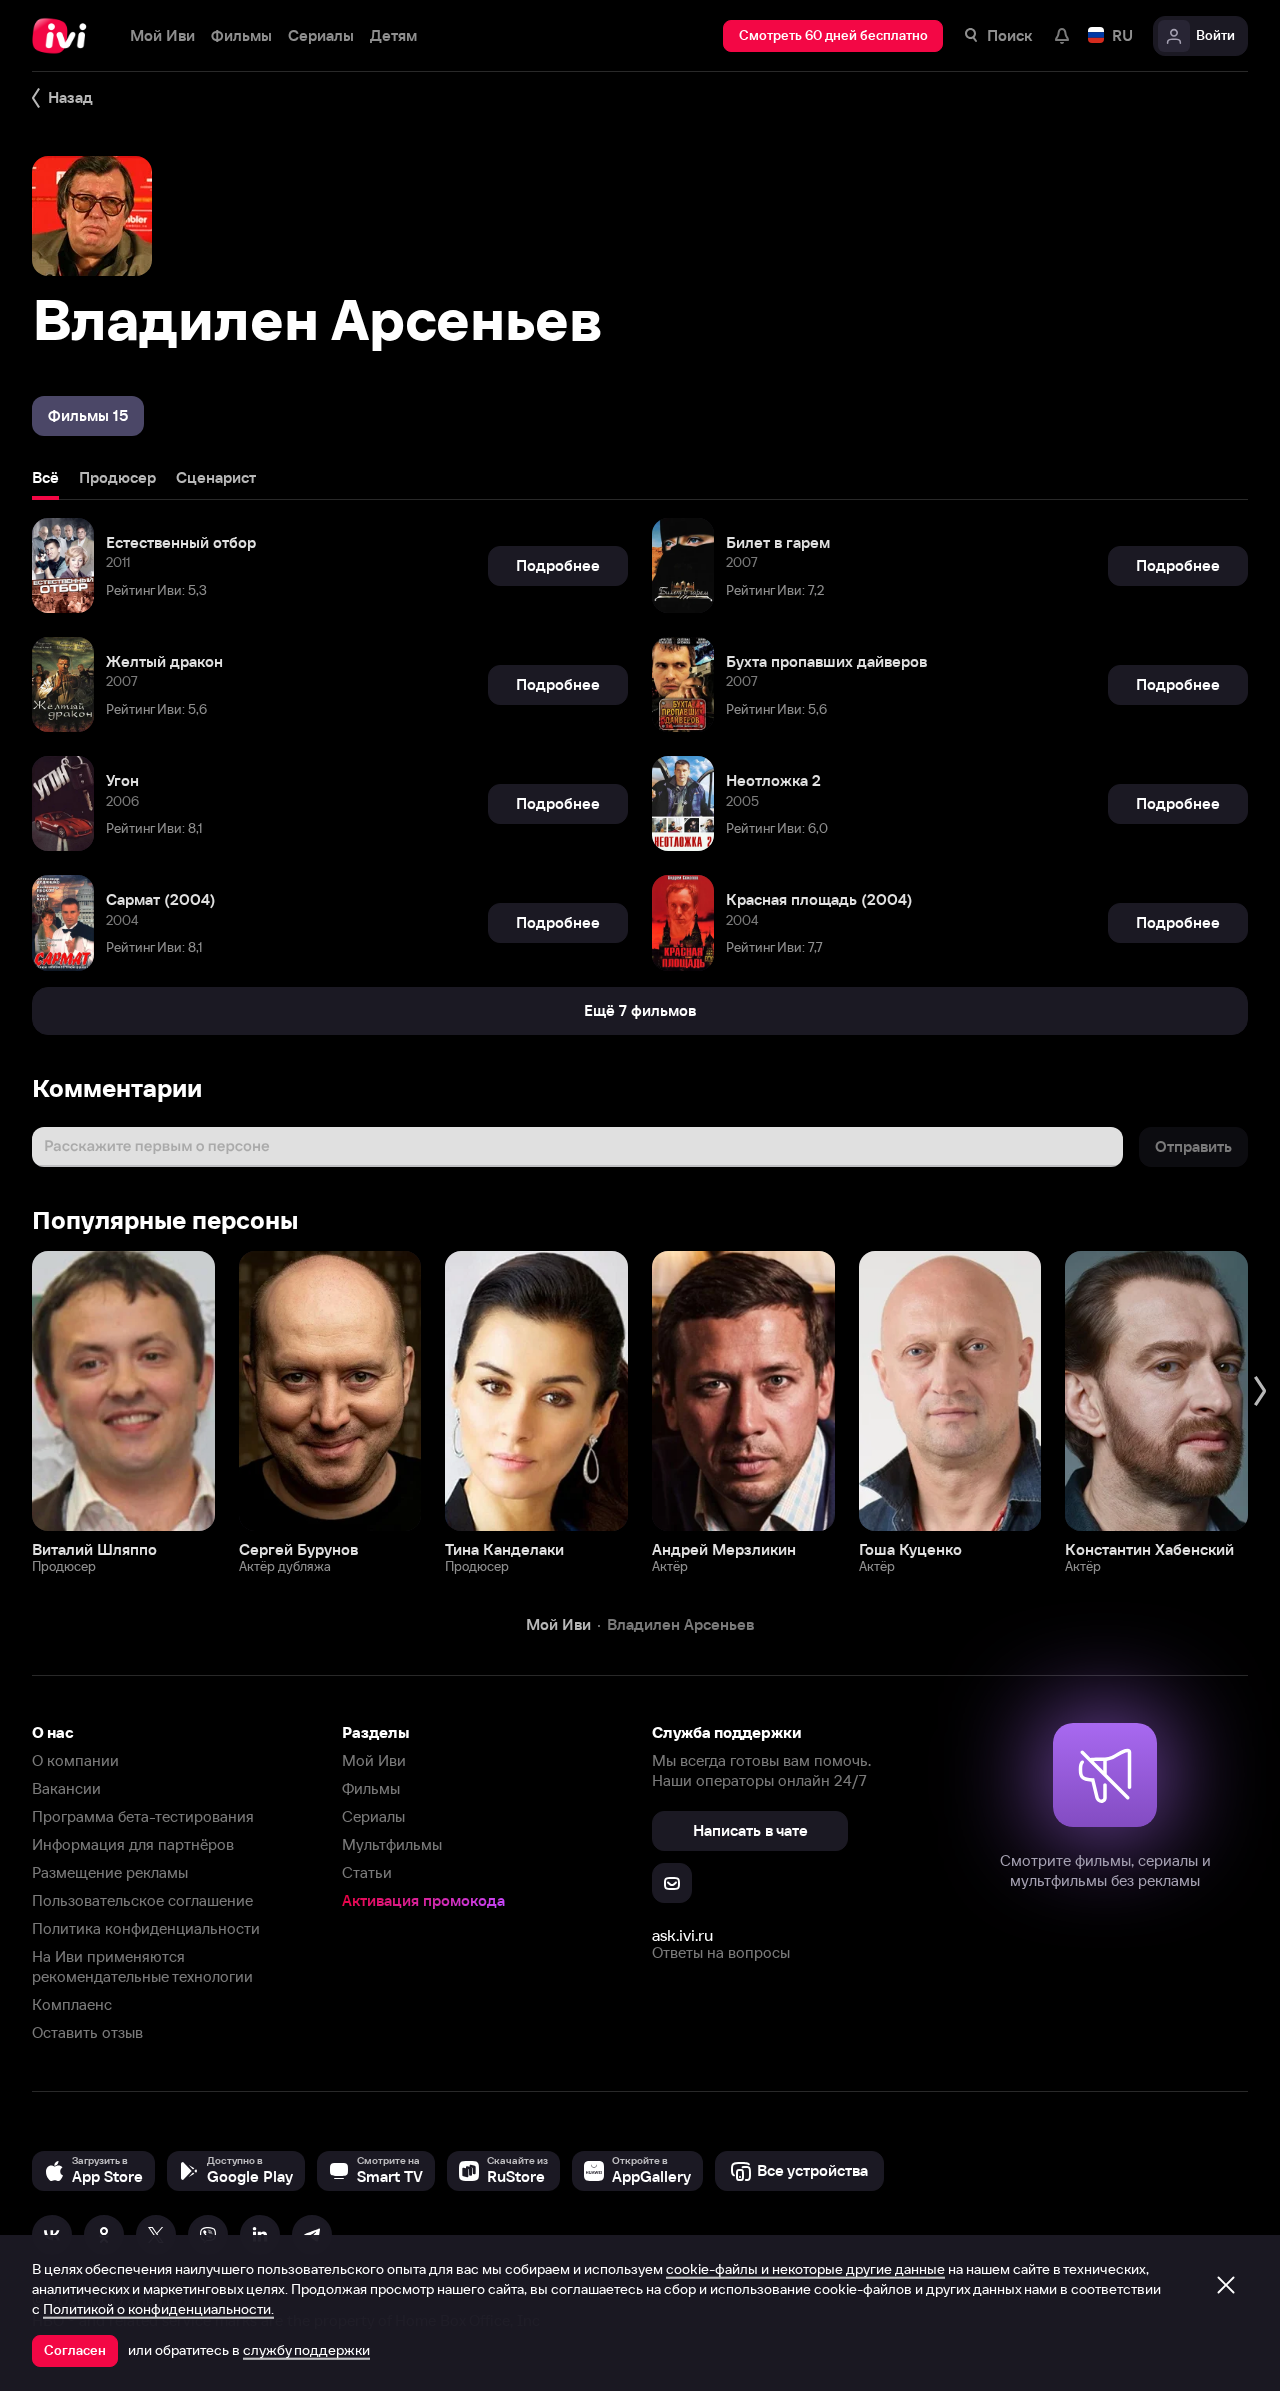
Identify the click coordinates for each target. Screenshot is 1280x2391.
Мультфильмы (392, 1844)
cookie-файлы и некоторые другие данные (805, 2269)
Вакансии (66, 1788)
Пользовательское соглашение (142, 1900)
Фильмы (371, 1788)
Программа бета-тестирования (143, 1816)
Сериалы (373, 1816)
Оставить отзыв (87, 2032)
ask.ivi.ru (682, 1935)
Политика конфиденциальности (146, 1928)
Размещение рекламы (110, 1872)
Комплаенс (72, 2004)
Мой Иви (374, 1760)
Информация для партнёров (133, 1844)
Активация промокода (423, 1900)
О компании (75, 1760)
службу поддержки (306, 2350)
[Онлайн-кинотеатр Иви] (65, 36)
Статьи (367, 1872)
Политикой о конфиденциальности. (158, 2309)
